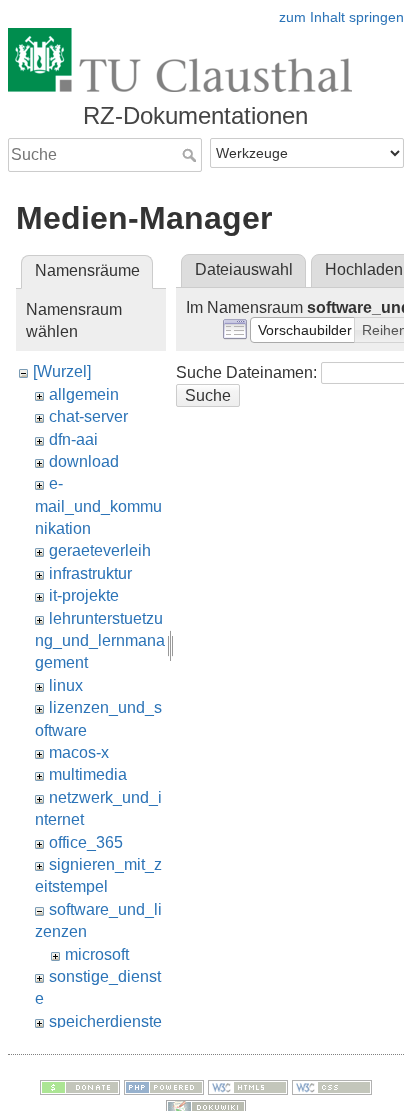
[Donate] (80, 1086)
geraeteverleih (100, 550)
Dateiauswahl (244, 269)
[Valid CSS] (332, 1086)
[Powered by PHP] (164, 1086)
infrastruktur (90, 573)
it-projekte (84, 595)
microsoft (97, 954)
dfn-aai (73, 439)
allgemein (84, 394)
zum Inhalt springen (341, 17)
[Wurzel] (62, 371)
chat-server (88, 416)
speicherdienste (105, 1021)
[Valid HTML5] (248, 1086)
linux (66, 685)
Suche (191, 155)
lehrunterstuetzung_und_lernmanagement (100, 641)
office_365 (86, 842)
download (84, 461)
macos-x (79, 752)
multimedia (88, 774)
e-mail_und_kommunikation (98, 506)
